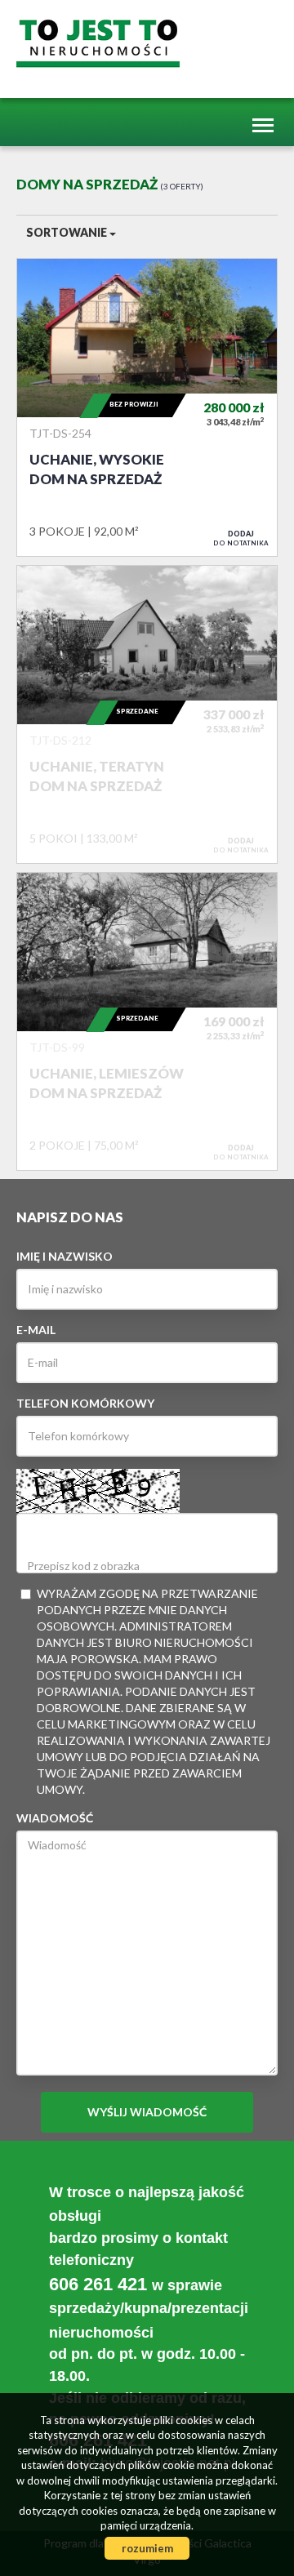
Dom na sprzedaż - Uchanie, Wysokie (147, 407)
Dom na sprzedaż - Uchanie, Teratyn (147, 714)
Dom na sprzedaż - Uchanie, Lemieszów (147, 1021)
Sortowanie (68, 232)
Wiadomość (55, 1818)
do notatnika (241, 538)
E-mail (36, 1330)
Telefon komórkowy (85, 1403)
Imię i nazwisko (65, 1256)
